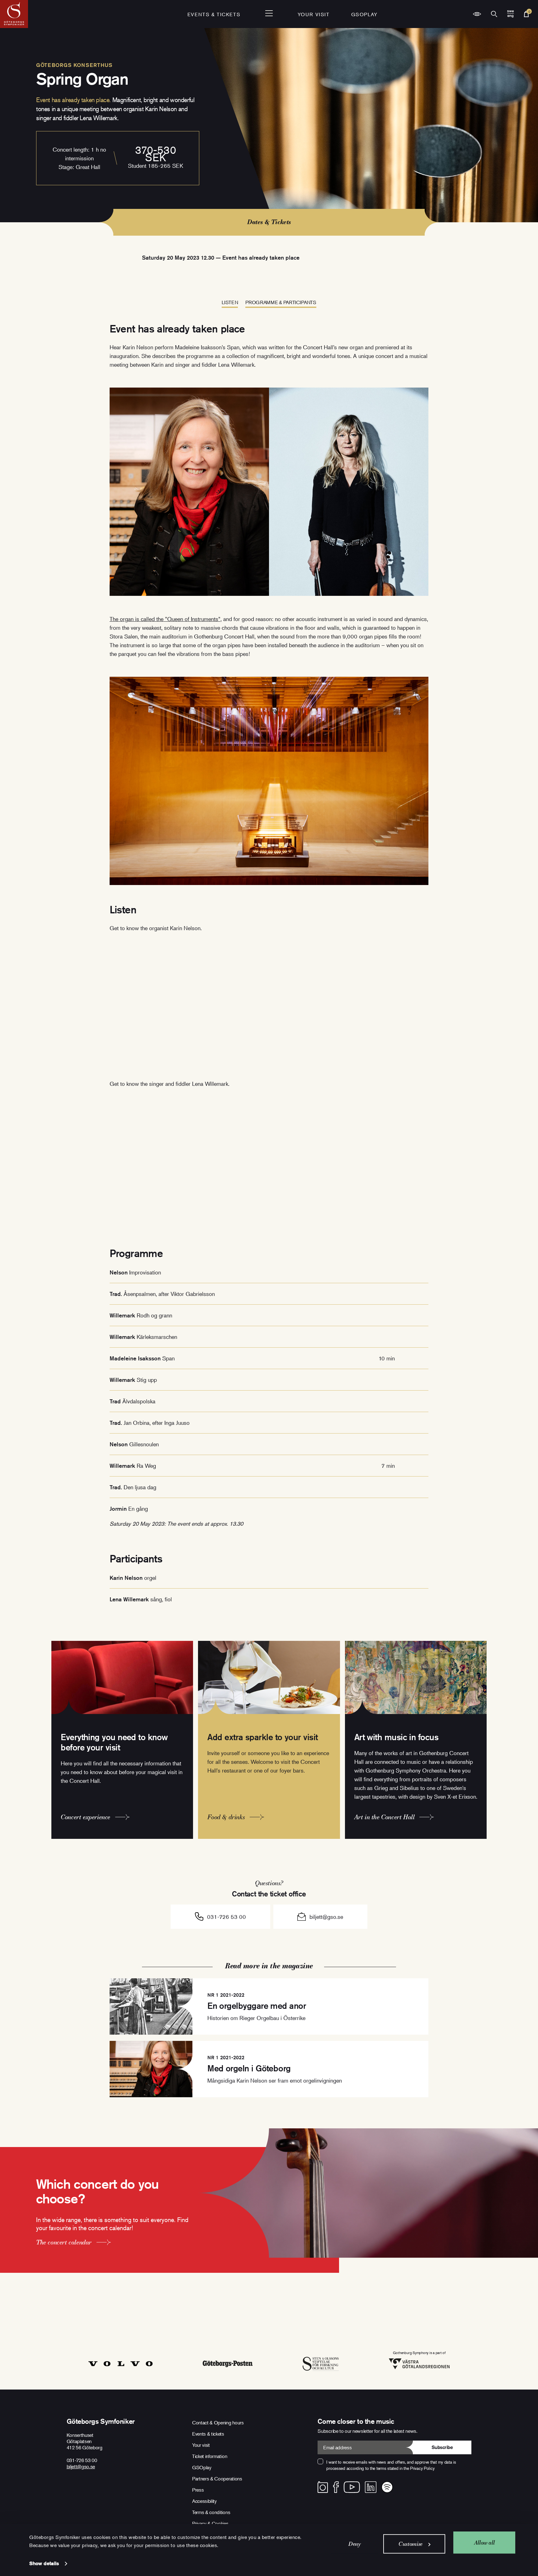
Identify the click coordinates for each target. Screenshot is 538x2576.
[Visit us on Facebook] (336, 2487)
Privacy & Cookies (210, 2523)
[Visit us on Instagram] (323, 2487)
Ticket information (210, 2456)
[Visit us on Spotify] (387, 2487)
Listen (230, 302)
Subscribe (442, 2447)
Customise (411, 2544)
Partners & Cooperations (217, 2479)
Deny (355, 2544)
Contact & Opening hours (218, 2423)
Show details (44, 2563)
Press (198, 2490)
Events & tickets (214, 14)
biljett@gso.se (326, 1917)
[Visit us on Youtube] (352, 2487)
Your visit (314, 14)
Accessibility (204, 2501)
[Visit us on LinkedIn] (371, 2487)
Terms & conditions (211, 2512)
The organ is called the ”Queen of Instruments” (165, 619)
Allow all (484, 2542)
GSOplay (364, 14)
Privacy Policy (422, 2468)
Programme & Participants (281, 302)
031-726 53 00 (227, 1917)
